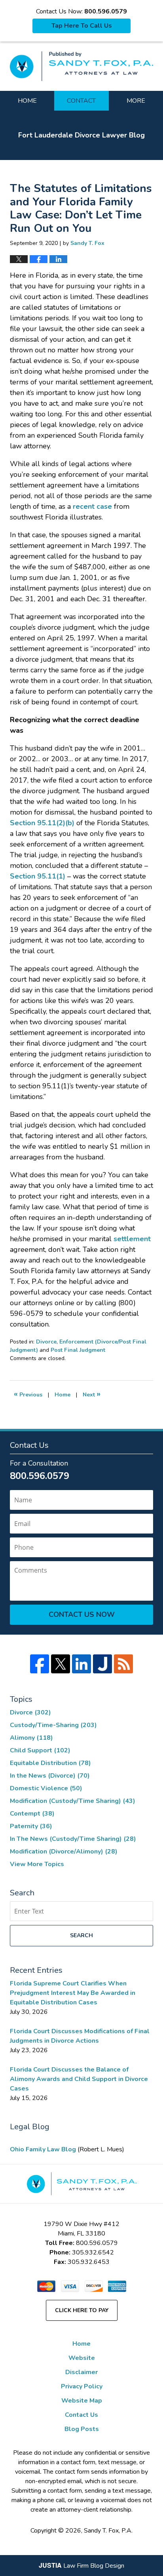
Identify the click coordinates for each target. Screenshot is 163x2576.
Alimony (31, 1738)
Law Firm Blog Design (81, 2566)
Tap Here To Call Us (82, 26)
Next (92, 1394)
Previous (28, 1394)
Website (82, 2358)
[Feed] (123, 1664)
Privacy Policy (82, 2386)
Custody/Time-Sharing (53, 1725)
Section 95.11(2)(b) (42, 823)
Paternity (31, 1826)
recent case (92, 506)
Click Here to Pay (82, 2310)
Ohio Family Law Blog (44, 2149)
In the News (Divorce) (50, 1776)
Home (27, 101)
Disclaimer (81, 2372)
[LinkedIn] (81, 1664)
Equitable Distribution (50, 1763)
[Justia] (102, 1664)
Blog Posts (82, 2429)
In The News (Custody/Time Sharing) (73, 1839)
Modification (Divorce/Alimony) (64, 1852)
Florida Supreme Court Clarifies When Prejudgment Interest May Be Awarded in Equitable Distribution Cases (73, 1993)
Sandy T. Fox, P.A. (108, 2531)
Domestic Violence (46, 1788)
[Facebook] (40, 1664)
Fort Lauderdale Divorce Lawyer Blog (81, 66)
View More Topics (37, 1864)
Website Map (82, 2401)
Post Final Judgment (78, 1350)
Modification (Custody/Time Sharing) (73, 1801)
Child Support (40, 1750)
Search (81, 1935)
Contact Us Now (82, 1614)
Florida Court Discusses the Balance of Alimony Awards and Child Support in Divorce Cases (79, 2079)
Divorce (46, 1342)
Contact (81, 101)
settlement (132, 1239)
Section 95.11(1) (38, 876)
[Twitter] (61, 1664)
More (136, 101)
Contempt (32, 1814)
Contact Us (81, 2415)
